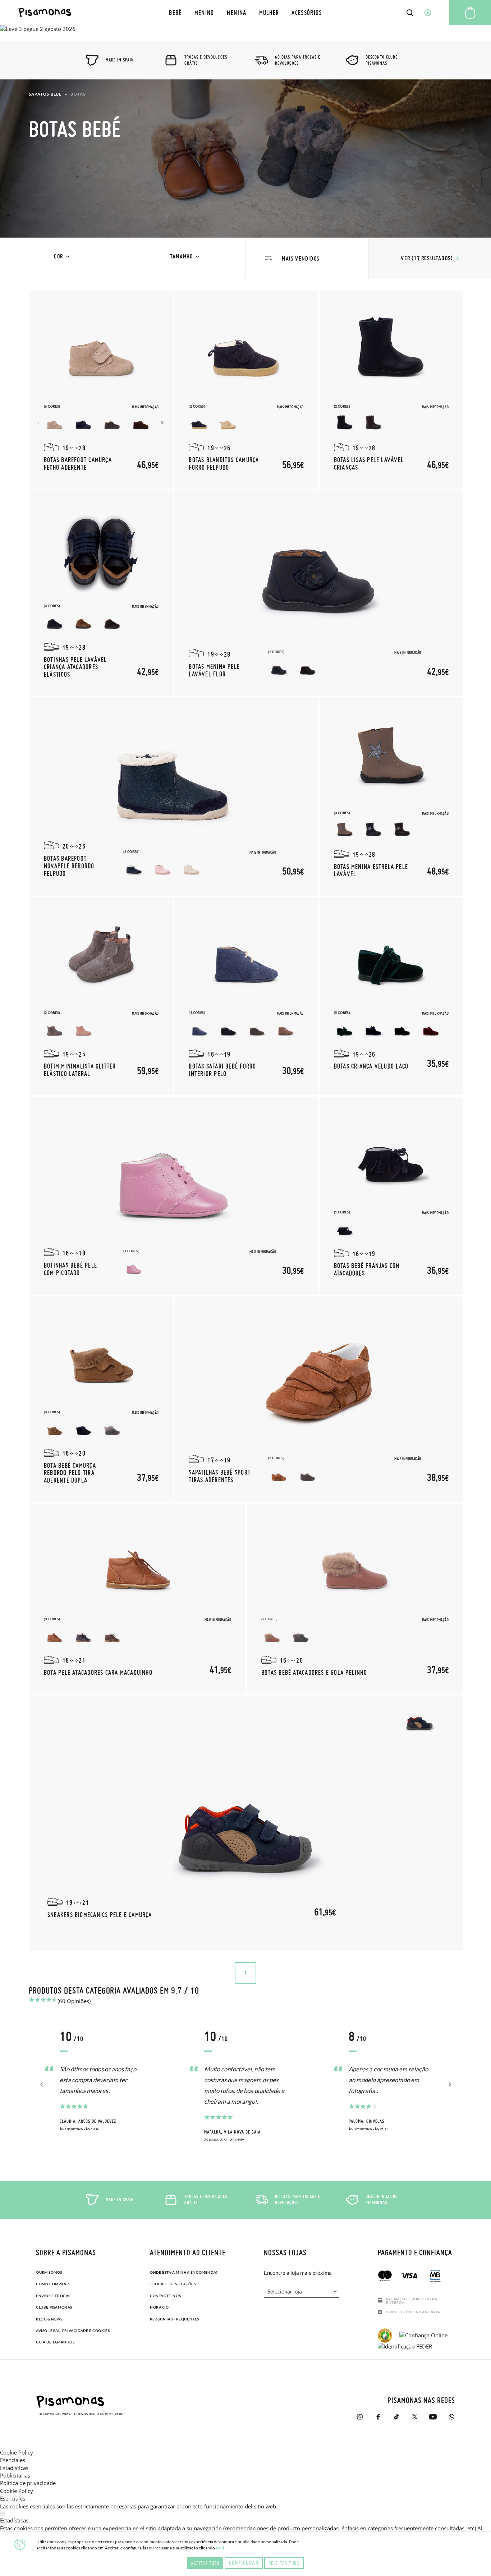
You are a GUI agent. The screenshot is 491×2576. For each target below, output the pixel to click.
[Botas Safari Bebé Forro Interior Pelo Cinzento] (257, 1030)
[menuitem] (175, 12)
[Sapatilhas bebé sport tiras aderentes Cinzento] (308, 1475)
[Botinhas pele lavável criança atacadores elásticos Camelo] (83, 623)
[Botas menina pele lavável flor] (319, 571)
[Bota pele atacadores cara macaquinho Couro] (55, 1636)
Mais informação (145, 407)
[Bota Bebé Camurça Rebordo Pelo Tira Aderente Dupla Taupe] (55, 1429)
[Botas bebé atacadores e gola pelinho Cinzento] (301, 1636)
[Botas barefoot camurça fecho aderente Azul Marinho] (83, 423)
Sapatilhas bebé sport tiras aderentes (220, 1476)
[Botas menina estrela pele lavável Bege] (345, 830)
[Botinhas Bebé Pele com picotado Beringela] (134, 1268)
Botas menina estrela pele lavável (371, 870)
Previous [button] (39, 423)
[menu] (246, 12)
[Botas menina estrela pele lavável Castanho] (402, 830)
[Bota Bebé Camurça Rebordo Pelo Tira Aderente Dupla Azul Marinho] (83, 1429)
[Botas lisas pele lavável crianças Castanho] (373, 423)
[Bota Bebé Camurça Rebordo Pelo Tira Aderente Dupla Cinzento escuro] (112, 1429)
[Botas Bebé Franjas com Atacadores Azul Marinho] (345, 1229)
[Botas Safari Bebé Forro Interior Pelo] (246, 958)
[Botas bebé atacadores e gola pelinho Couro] (272, 1636)
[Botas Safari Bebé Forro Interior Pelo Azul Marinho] (228, 1030)
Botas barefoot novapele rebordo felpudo (69, 866)
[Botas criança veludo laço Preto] (402, 1030)
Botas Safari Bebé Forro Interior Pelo (222, 1070)
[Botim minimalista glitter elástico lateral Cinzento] (55, 1030)
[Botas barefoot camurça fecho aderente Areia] (55, 423)
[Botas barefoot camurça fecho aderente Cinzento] (112, 423)
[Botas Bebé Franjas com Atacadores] (391, 1158)
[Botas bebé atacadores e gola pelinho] (355, 1565)
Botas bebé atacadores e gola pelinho (314, 1672)
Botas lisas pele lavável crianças (369, 463)
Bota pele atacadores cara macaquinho (98, 1672)
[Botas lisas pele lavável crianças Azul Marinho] (345, 423)
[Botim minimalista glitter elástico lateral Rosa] (83, 1030)
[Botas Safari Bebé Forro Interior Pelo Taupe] (286, 1030)
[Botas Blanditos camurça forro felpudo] (246, 352)
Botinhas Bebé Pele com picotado (70, 1269)
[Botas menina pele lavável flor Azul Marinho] (279, 669)
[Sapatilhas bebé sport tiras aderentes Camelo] (279, 1475)
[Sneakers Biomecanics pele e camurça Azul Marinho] (420, 1721)
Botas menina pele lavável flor (214, 670)
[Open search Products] (410, 13)
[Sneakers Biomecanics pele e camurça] (246, 1823)
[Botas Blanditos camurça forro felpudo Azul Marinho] (199, 423)
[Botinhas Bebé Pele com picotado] (174, 1177)
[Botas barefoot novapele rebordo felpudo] (174, 778)
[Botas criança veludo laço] (391, 958)
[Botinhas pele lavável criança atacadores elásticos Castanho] (112, 623)
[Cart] (470, 13)
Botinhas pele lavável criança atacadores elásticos (75, 667)
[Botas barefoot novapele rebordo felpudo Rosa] (163, 869)
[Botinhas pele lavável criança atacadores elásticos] (101, 551)
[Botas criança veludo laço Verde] (345, 1030)
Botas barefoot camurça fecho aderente (78, 463)
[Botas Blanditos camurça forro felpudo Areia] (228, 423)
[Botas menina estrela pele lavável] (391, 758)
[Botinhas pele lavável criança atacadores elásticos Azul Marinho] (55, 623)
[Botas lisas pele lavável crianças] (391, 352)
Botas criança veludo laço (371, 1066)
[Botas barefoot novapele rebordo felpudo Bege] (192, 869)
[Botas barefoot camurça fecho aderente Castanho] (141, 423)
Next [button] (163, 423)
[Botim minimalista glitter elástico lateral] (101, 958)
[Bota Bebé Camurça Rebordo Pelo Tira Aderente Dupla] (101, 1358)
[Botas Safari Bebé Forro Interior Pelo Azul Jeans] (199, 1030)
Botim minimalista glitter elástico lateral (80, 1070)
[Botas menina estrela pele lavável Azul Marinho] (373, 830)
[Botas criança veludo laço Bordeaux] (431, 1030)
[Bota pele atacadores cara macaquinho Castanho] (112, 1636)
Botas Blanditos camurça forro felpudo (224, 463)
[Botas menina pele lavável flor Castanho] (308, 669)
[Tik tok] (396, 2417)
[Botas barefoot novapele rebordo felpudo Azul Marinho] (134, 869)
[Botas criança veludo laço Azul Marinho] (373, 1030)
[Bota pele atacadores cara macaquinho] (138, 1565)
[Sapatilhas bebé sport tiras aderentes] (319, 1377)
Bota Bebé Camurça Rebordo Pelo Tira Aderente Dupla (70, 1473)
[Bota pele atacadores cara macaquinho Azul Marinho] (83, 1636)
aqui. (220, 2548)
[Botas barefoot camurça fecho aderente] (101, 352)
